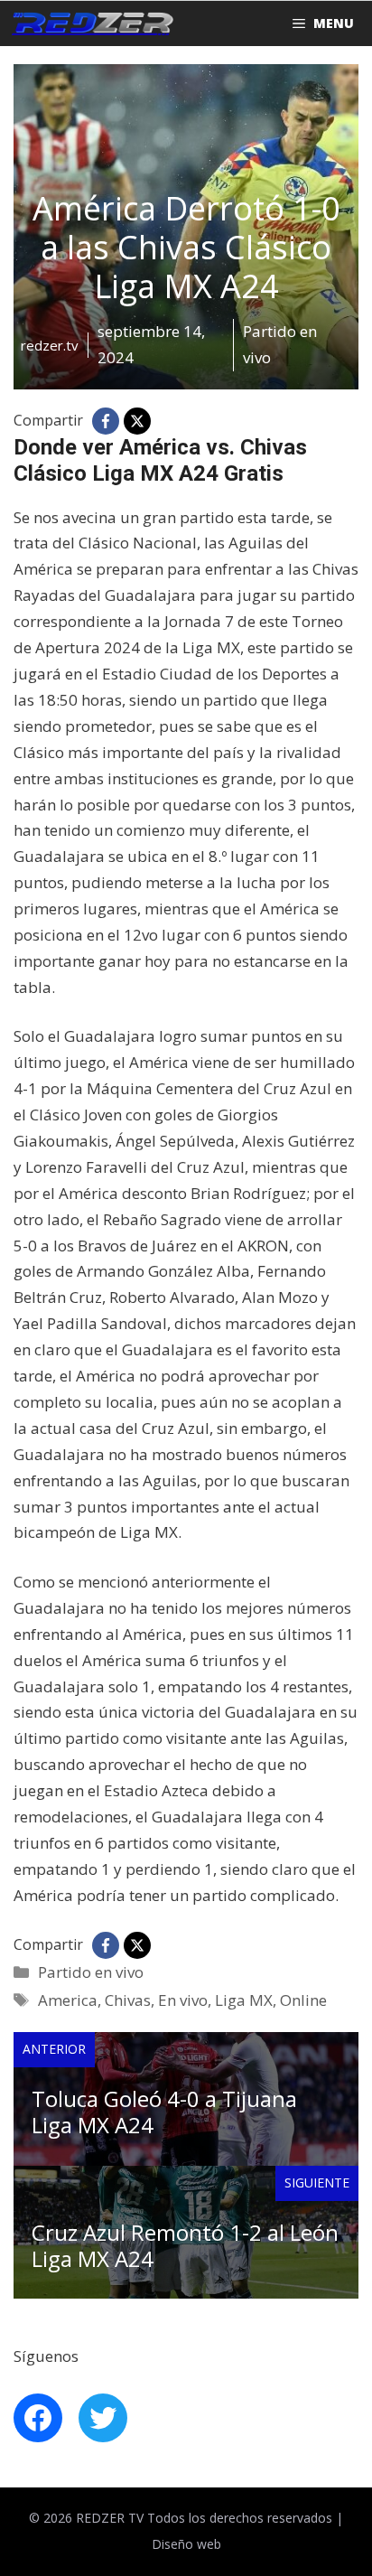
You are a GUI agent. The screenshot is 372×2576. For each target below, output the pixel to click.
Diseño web (186, 2544)
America (68, 2000)
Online (303, 2000)
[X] (137, 421)
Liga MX (244, 2000)
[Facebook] (106, 421)
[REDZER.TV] (91, 23)
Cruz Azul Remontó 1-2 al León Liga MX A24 (185, 2245)
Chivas (128, 2000)
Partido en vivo (91, 1972)
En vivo (183, 2000)
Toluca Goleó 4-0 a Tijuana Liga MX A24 (164, 2112)
